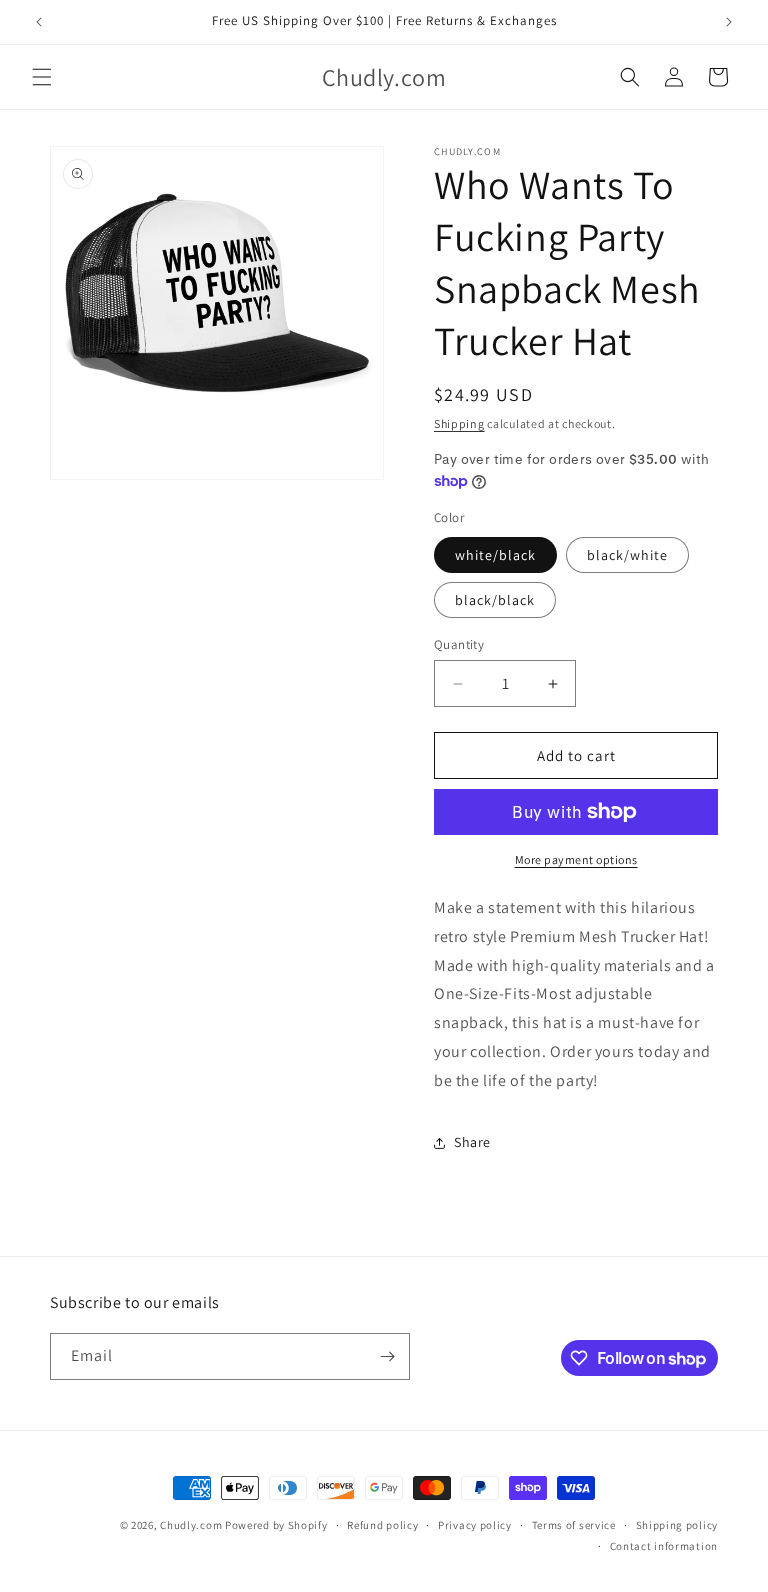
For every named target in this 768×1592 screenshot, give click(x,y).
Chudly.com (191, 1525)
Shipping (459, 423)
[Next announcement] (729, 22)
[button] (42, 77)
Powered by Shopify (276, 1525)
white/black (495, 555)
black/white (627, 555)
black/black (495, 600)
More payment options (576, 859)
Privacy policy (475, 1525)
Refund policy (382, 1525)
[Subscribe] (387, 1356)
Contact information (664, 1546)
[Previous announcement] (39, 22)
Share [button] (472, 1142)
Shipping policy (677, 1525)
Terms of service (574, 1525)
